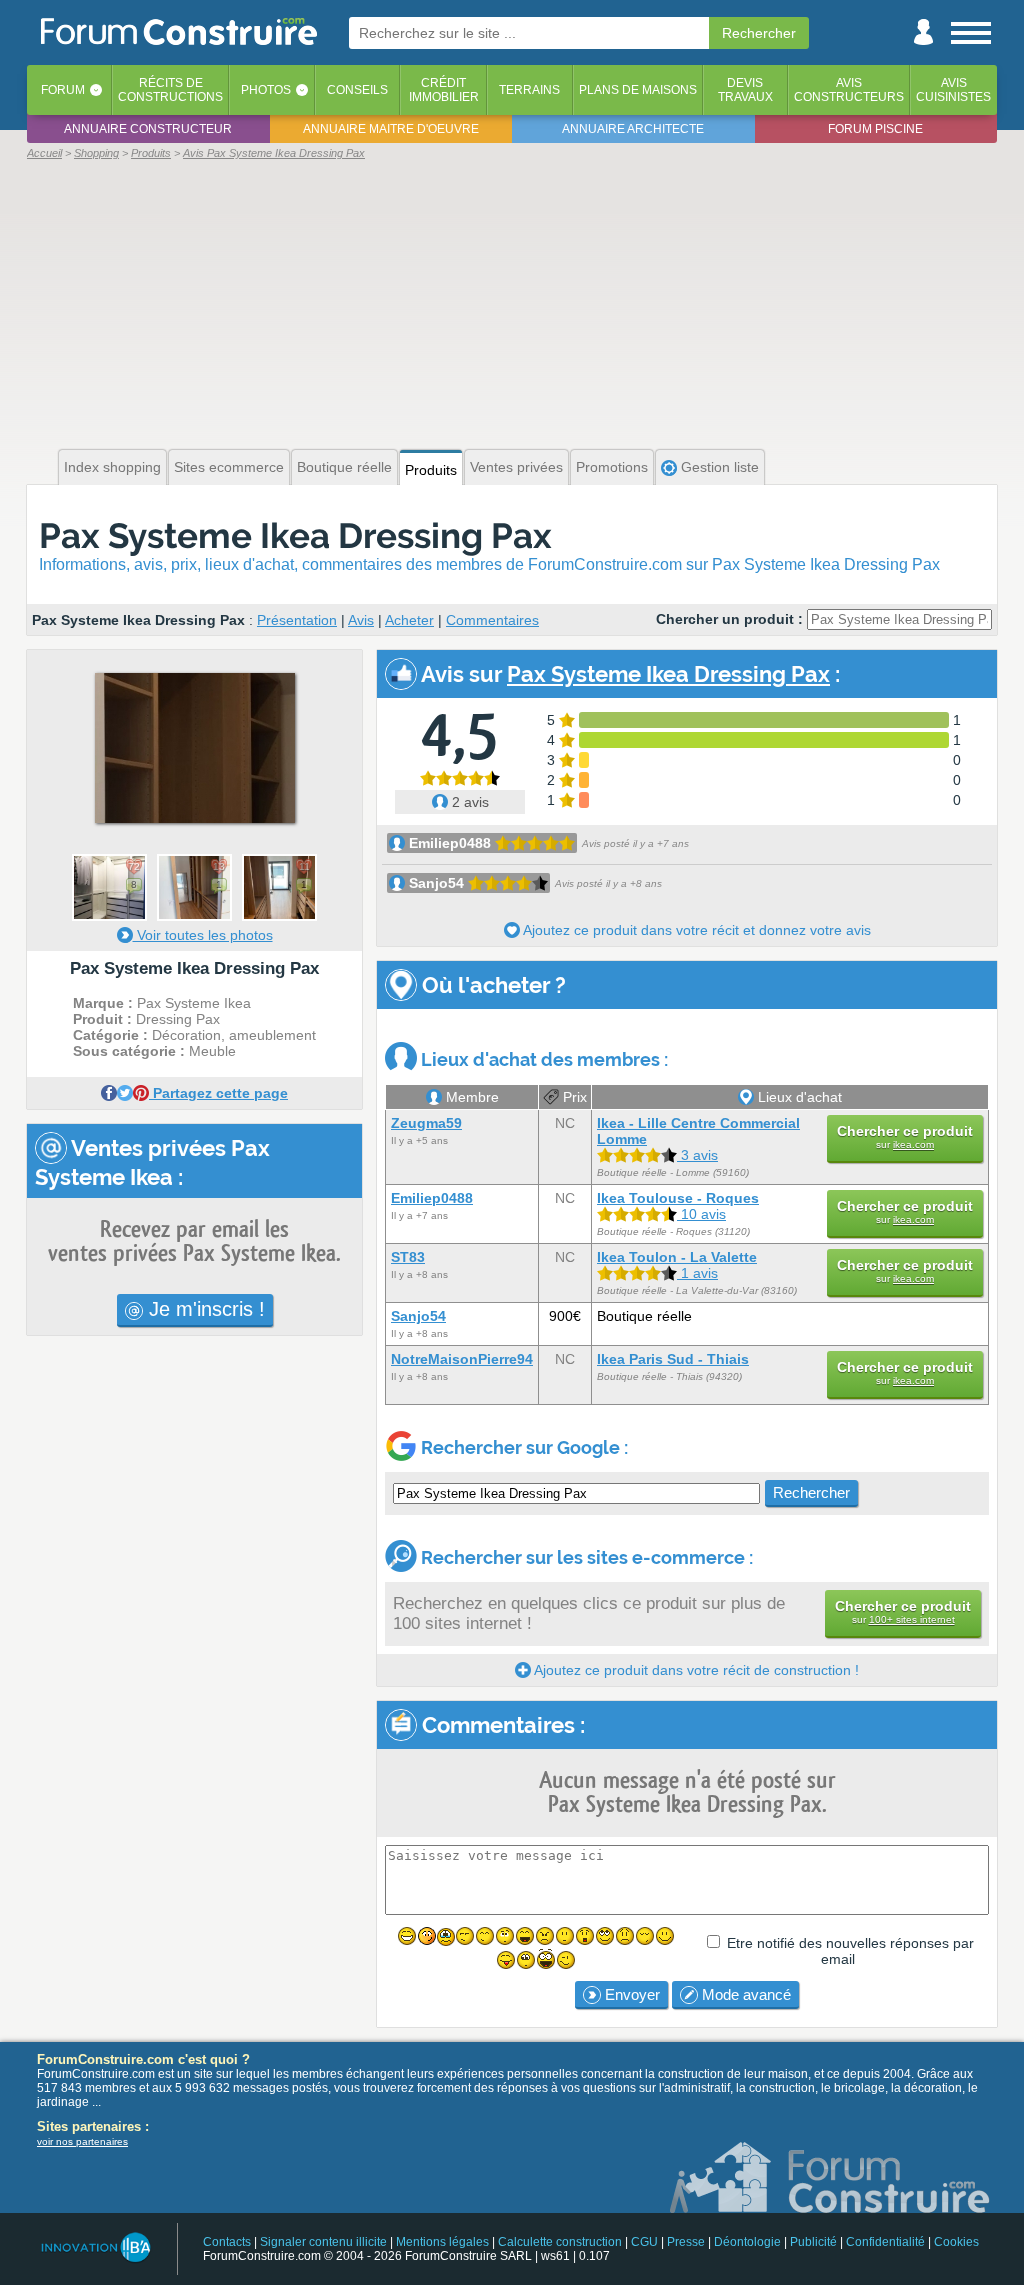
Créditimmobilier (444, 90)
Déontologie (747, 2242)
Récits (170, 90)
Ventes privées (516, 467)
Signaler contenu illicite (323, 2242)
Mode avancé (744, 1994)
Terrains (529, 90)
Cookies (956, 2242)
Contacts (227, 2242)
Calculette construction (560, 2242)
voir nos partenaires (82, 2141)
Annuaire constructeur (148, 129)
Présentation (297, 620)
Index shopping (112, 467)
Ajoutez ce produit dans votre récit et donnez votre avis (695, 930)
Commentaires (492, 620)
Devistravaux (745, 90)
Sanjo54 (436, 883)
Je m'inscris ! (204, 1309)
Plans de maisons (638, 90)
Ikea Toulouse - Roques (678, 1198)
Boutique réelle (344, 467)
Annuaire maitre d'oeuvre (391, 129)
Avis (361, 620)
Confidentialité (885, 2242)
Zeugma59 (426, 1123)
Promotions (612, 467)
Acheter (409, 620)
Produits (431, 470)
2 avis (468, 802)
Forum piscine (875, 129)
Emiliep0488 (450, 843)
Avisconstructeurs (849, 90)
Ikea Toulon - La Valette (677, 1257)
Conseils (357, 90)
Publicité (813, 2242)
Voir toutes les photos (203, 935)
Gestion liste (718, 467)
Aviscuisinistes (953, 90)
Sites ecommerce (229, 467)
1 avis (697, 1273)
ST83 (408, 1257)
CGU (644, 2242)
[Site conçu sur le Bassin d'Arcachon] (94, 2247)
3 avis (697, 1155)
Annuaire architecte (633, 129)
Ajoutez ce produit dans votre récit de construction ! (695, 1670)
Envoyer (630, 1994)
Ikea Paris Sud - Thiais (673, 1359)
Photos (266, 90)
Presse (686, 2242)
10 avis (701, 1214)
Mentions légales (442, 2242)
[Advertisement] (512, 302)
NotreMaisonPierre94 (462, 1359)
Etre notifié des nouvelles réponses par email (850, 1951)
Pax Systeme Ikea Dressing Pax (295, 535)
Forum (63, 90)
